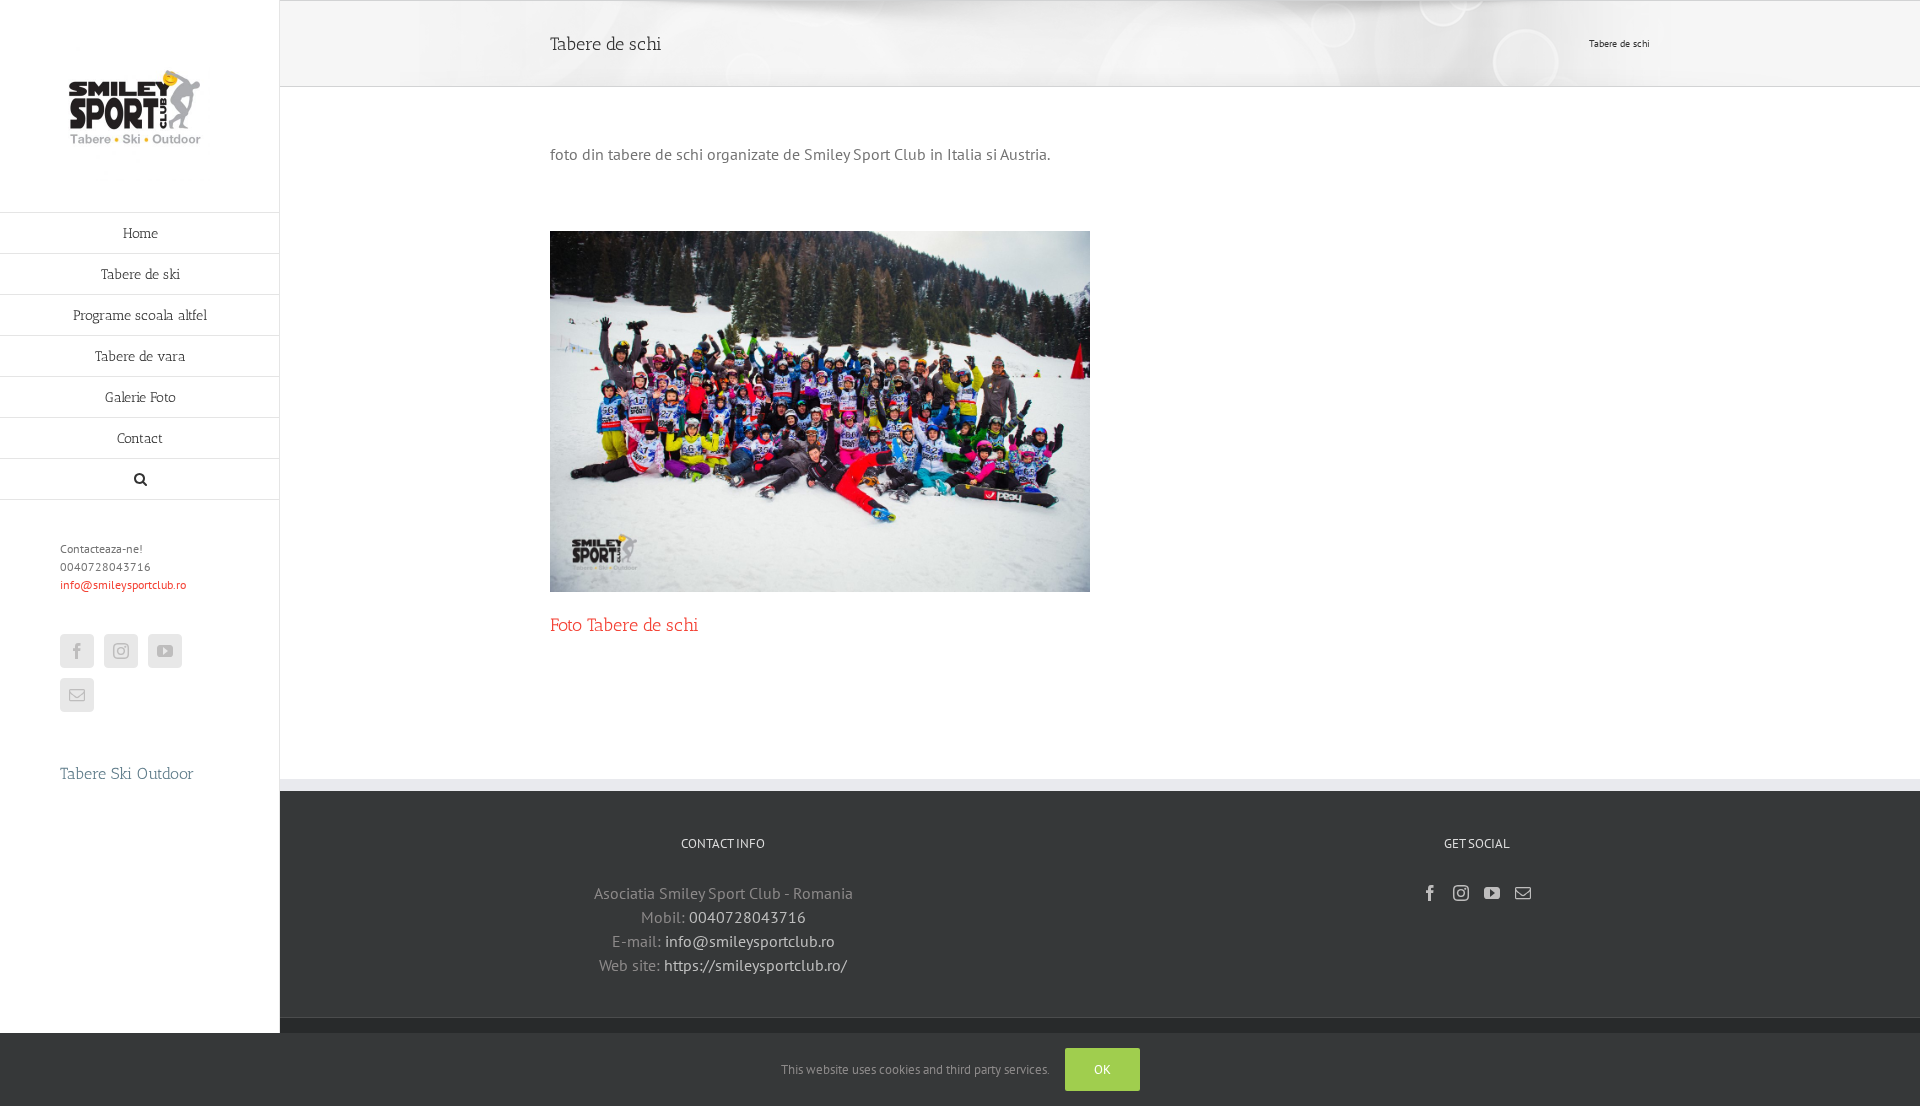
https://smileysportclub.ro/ (755, 965)
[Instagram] (1461, 893)
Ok (1102, 1069)
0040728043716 (747, 917)
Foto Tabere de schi (624, 625)
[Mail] (1523, 893)
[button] (140, 479)
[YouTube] (1492, 893)
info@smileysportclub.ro (123, 584)
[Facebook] (1430, 893)
